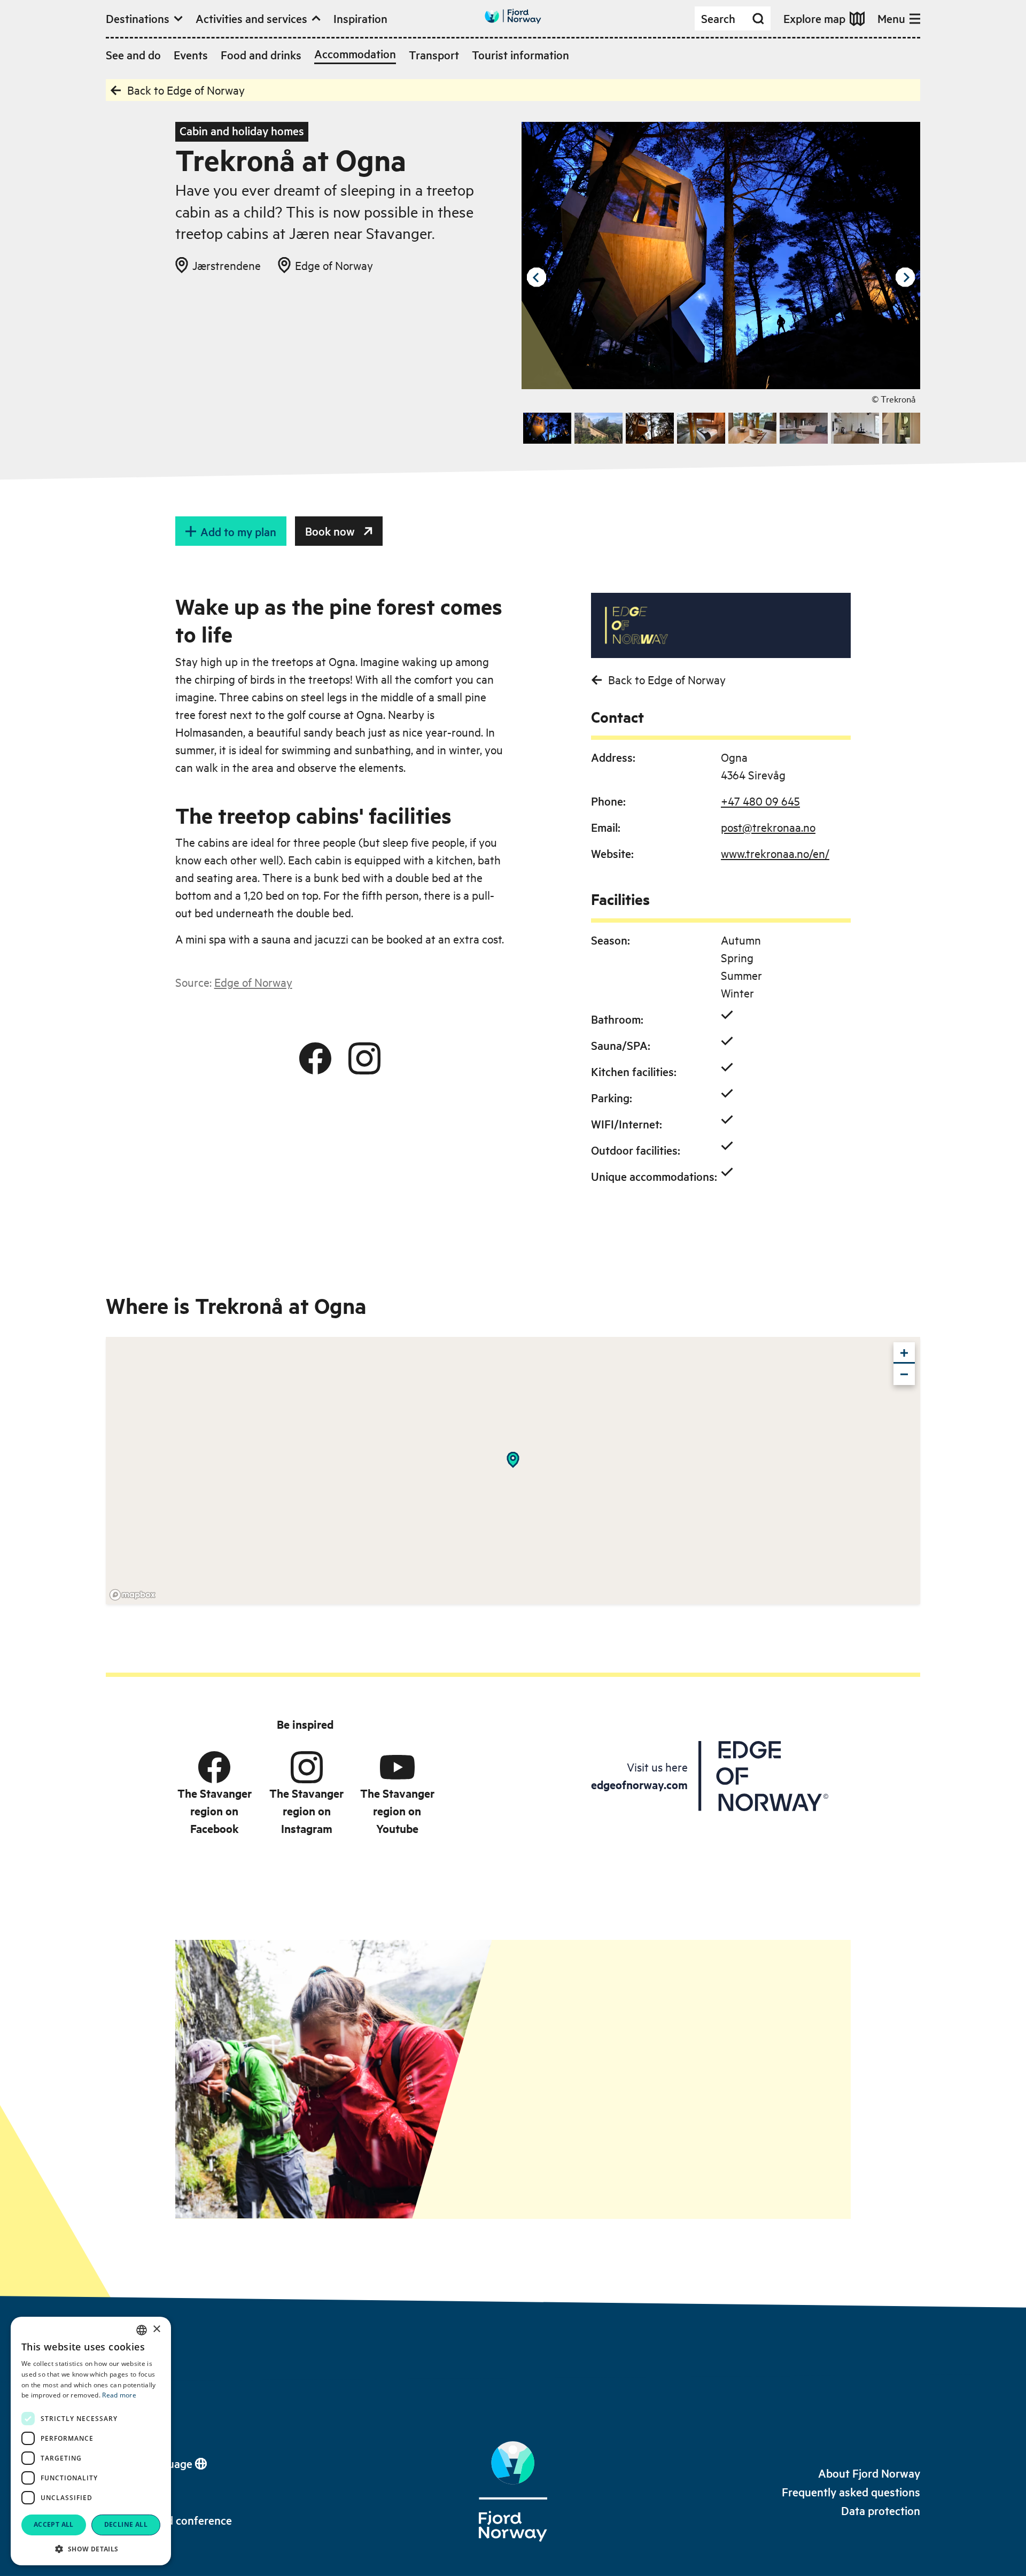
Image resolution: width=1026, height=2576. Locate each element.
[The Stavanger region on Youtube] (397, 1767)
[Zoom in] (904, 1353)
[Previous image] (537, 277)
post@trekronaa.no (768, 827)
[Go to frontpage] (513, 16)
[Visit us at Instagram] (364, 1058)
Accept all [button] (54, 2524)
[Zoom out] (904, 1374)
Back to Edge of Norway (186, 90)
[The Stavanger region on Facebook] (214, 1767)
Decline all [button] (126, 2524)
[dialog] (91, 2441)
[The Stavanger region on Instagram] (307, 1767)
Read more (119, 2395)
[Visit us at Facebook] (315, 1058)
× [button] (156, 2329)
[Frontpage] (513, 2492)
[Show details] (513, 1460)
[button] (91, 2549)
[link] (869, 2473)
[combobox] (142, 2330)
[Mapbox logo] (133, 1595)
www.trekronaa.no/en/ (775, 853)
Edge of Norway (253, 982)
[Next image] (905, 277)
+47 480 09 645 (760, 801)
